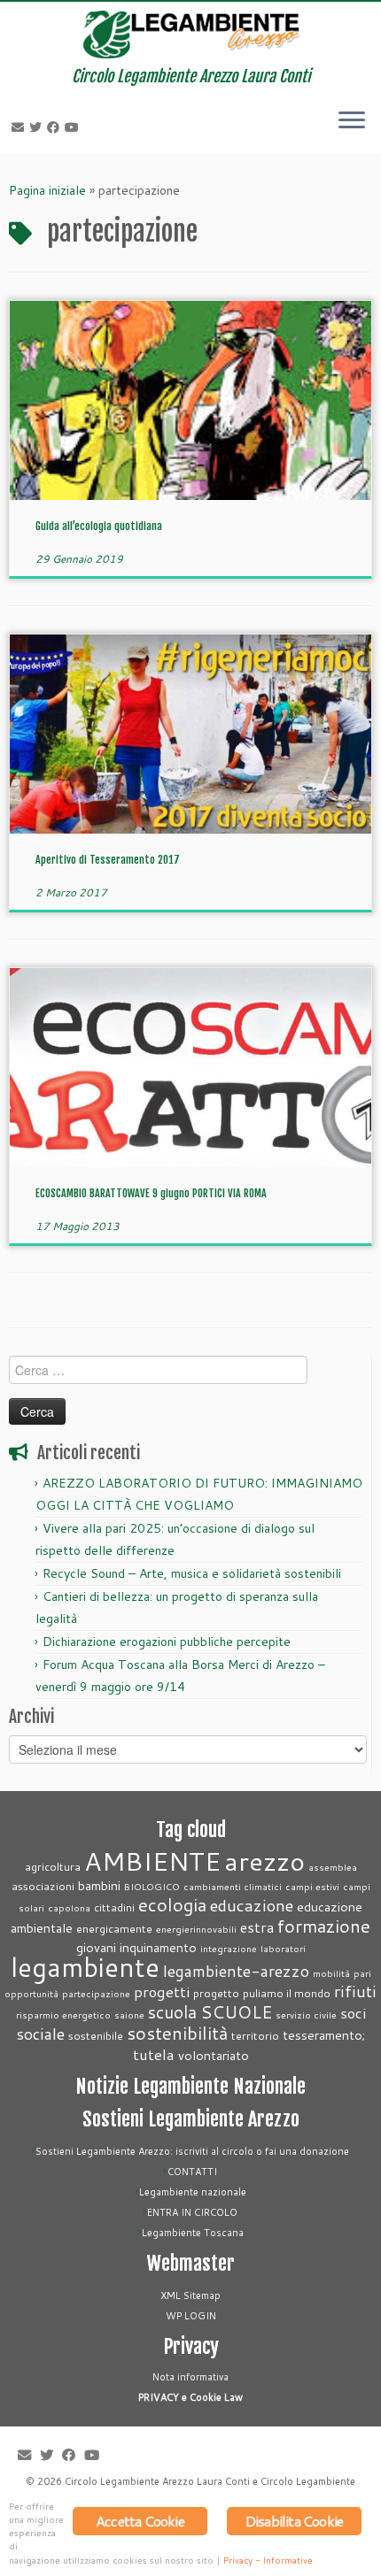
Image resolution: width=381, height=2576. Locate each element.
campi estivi (312, 1886)
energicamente (114, 1928)
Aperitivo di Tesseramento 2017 (108, 860)
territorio (255, 2035)
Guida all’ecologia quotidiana (99, 526)
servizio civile (306, 2015)
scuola (172, 2012)
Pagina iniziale (47, 190)
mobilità (331, 1973)
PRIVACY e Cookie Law (190, 2397)
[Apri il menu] (352, 122)
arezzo (264, 1861)
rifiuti (355, 1992)
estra (257, 1927)
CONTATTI (192, 2172)
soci (353, 2013)
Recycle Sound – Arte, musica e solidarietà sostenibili (192, 1573)
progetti (162, 1992)
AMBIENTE (152, 1861)
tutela (154, 2054)
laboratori (283, 1948)
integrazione (229, 1948)
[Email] (20, 127)
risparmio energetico (63, 2015)
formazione (324, 1926)
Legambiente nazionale (193, 2192)
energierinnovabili (196, 1929)
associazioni (43, 1886)
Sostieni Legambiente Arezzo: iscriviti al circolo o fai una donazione (192, 2151)
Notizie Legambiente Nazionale (190, 2086)
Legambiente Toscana (193, 2233)
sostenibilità (177, 2033)
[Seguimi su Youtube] (74, 127)
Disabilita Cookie (294, 2521)
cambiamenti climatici (233, 1886)
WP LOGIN (191, 2316)
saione (129, 2015)
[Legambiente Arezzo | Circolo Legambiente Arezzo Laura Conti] (190, 35)
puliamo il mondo (287, 1993)
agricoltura (53, 1866)
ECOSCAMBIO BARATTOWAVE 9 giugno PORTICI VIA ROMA (151, 1193)
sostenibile (96, 2035)
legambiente (85, 1967)
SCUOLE (236, 2012)
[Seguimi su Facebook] (56, 127)
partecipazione (96, 1993)
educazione (252, 1905)
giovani (96, 1947)
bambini (99, 1885)
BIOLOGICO (152, 1886)
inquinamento (158, 1947)
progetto (216, 1993)
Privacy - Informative (268, 2560)
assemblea (333, 1867)
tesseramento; (324, 2035)
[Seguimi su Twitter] (38, 127)
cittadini (114, 1907)
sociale (40, 2034)
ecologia (172, 1905)
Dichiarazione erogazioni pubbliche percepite (167, 1642)
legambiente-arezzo (236, 1971)
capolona (69, 1907)
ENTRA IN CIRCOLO (192, 2212)
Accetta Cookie (140, 2521)
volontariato (214, 2055)
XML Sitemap (190, 2295)
